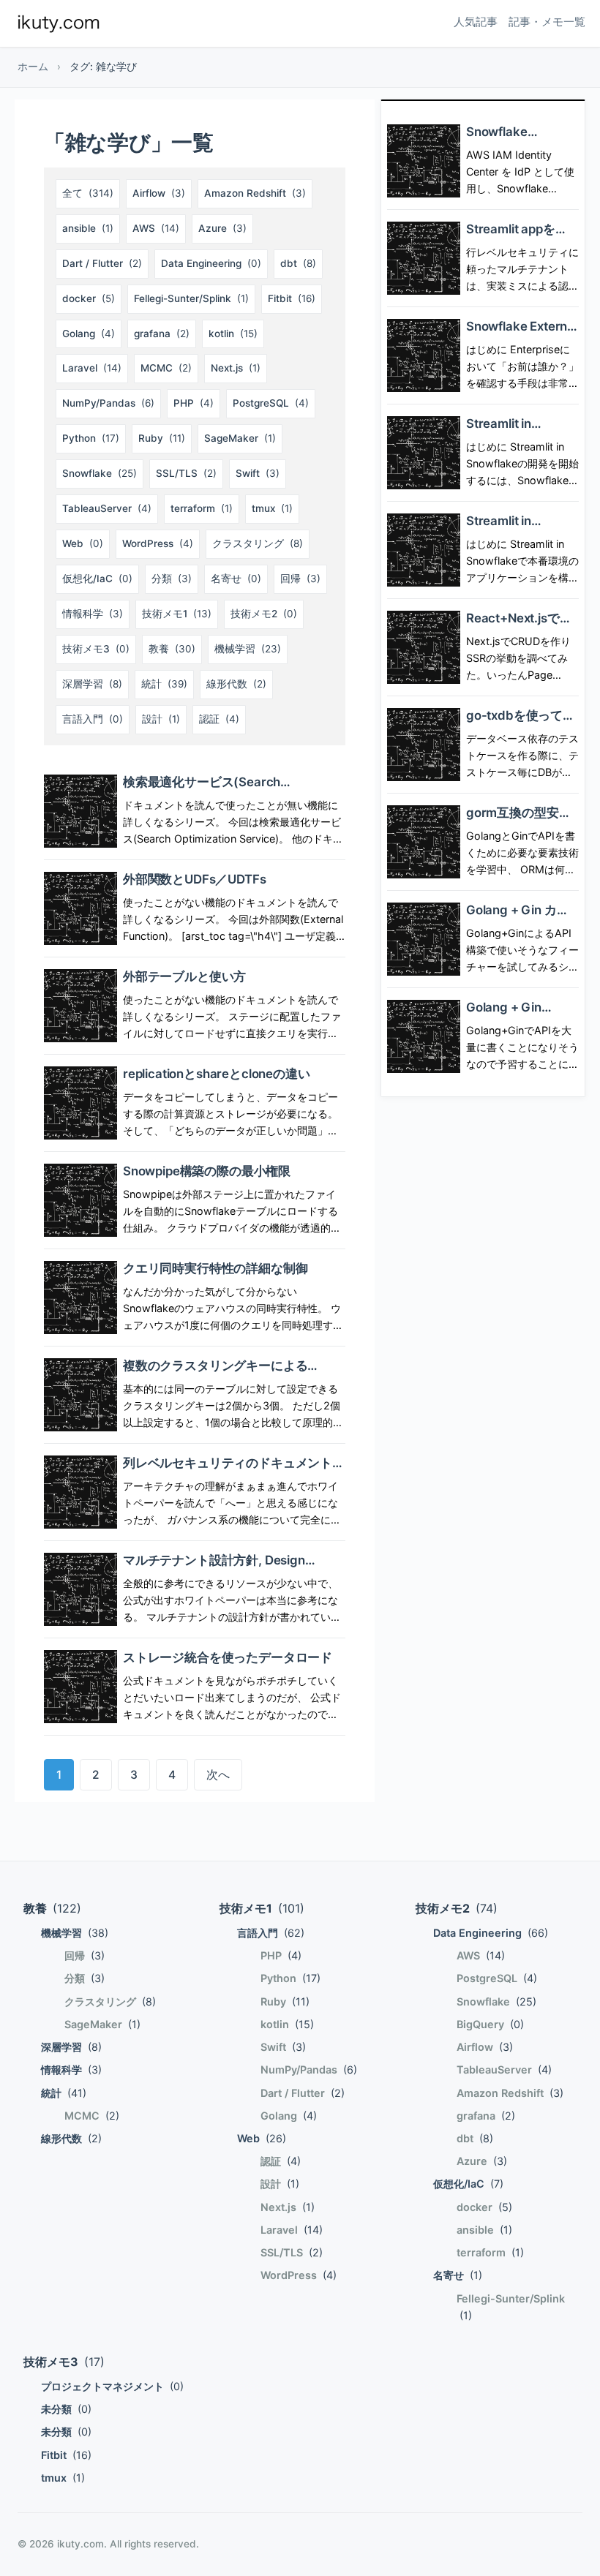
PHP (194, 403)
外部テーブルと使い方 (184, 976)
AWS (156, 228)
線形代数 (236, 684)
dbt (298, 263)
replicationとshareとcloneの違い (217, 1074)
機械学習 (248, 649)
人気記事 (476, 22)
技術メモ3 (96, 649)
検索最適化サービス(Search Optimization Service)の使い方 (210, 790)
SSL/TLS (186, 473)
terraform (202, 508)
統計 (164, 684)
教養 (172, 649)
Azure (222, 228)
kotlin (233, 334)
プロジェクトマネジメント (112, 2386)
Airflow (159, 193)
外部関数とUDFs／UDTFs (194, 879)
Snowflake (100, 473)
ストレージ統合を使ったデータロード (228, 1657)
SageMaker (240, 438)
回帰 (300, 579)
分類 (172, 579)
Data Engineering (211, 263)
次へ (218, 1775)
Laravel (92, 368)
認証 (219, 719)
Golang (89, 334)
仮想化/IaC (97, 579)
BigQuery (490, 2024)
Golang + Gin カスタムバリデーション (522, 918)
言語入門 (93, 719)
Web (83, 543)
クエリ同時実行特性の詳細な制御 (215, 1268)
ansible (88, 228)
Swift (258, 473)
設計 (161, 719)
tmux (272, 508)
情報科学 (93, 614)
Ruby (162, 438)
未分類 (66, 2409)
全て (88, 193)
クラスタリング (258, 543)
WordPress (158, 543)
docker (89, 298)
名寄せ (236, 579)
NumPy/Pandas (108, 403)
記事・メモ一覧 (547, 22)
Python (91, 438)
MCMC (166, 368)
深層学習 (92, 684)
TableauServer (107, 508)
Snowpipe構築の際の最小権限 (207, 1171)
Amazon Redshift (255, 193)
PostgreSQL (271, 403)
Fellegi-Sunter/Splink (191, 298)
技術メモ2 (264, 614)
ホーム (33, 67)
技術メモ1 (177, 614)
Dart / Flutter (102, 263)
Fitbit (292, 298)
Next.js (236, 368)
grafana (162, 334)
